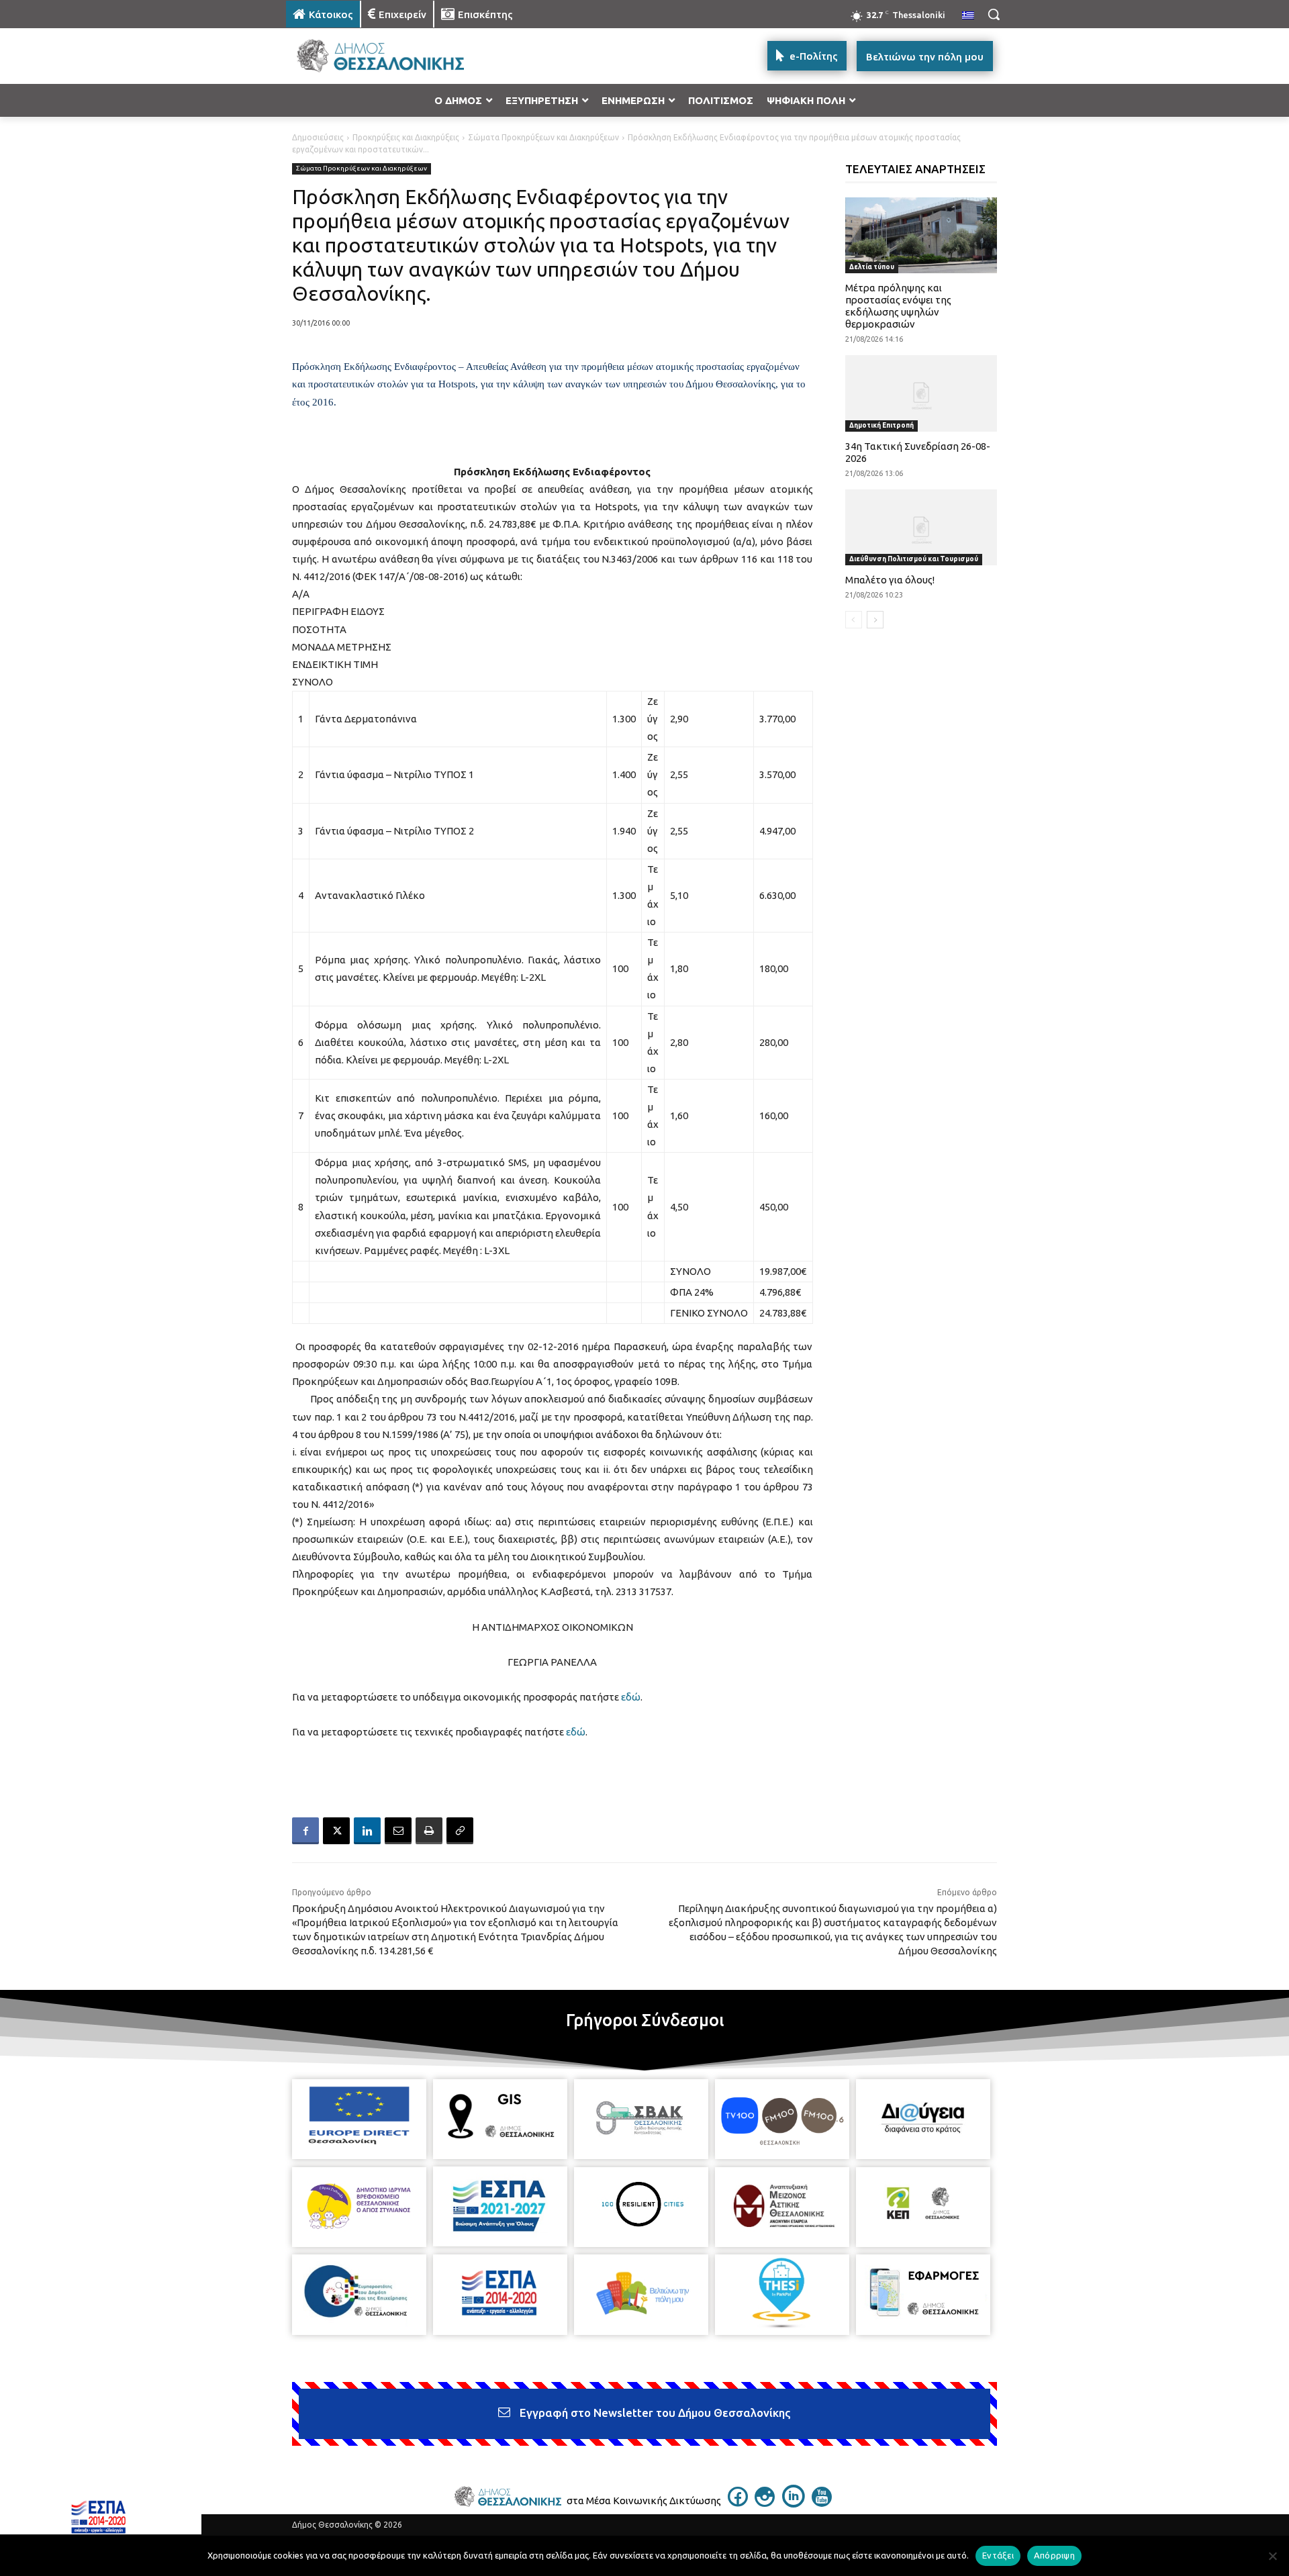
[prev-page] (854, 620)
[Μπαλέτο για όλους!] (921, 527)
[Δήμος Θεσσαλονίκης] (393, 56)
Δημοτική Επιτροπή (881, 425)
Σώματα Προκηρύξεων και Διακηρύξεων (543, 137)
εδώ (631, 1697)
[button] (994, 14)
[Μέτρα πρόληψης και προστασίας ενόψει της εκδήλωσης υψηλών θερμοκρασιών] (921, 235)
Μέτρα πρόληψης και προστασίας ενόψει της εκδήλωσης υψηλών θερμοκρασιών (898, 306)
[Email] (398, 1831)
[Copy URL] (460, 1831)
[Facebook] (305, 1831)
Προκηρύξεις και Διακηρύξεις (406, 137)
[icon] (738, 2503)
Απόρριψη (1054, 2555)
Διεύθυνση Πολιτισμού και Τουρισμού (914, 559)
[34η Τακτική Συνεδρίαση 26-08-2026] (921, 393)
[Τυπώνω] (429, 1831)
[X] (336, 1831)
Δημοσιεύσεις (318, 137)
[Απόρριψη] (1272, 2556)
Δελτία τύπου (872, 267)
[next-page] (875, 620)
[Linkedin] (367, 1831)
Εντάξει (998, 2555)
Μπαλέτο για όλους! (890, 580)
